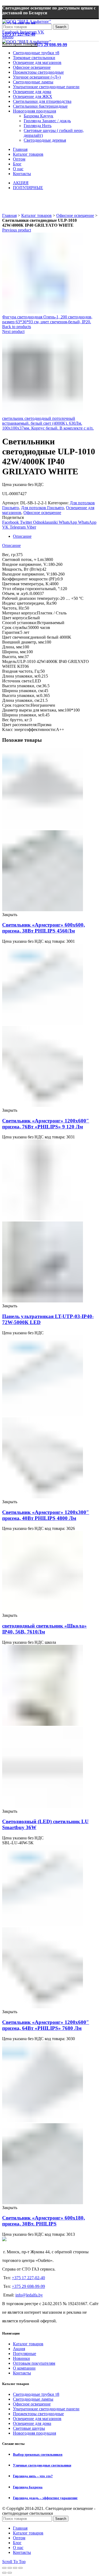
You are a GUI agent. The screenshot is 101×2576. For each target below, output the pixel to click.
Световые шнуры (29, 2428)
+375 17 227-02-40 (28, 2278)
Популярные (25, 2354)
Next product (13, 331)
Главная (9, 215)
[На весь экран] (15, 2568)
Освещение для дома (32, 2423)
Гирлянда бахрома (28, 2487)
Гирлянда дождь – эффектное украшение (45, 2498)
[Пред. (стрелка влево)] (4, 2573)
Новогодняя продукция (34, 2433)
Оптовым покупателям (34, 2363)
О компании (24, 2368)
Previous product (17, 230)
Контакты (22, 2373)
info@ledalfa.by (29, 2295)
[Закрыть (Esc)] (4, 2568)
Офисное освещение (75, 215)
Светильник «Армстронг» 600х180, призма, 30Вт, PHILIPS (43, 2221)
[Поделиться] (10, 2568)
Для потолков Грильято (42, 508)
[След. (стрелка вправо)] (10, 2573)
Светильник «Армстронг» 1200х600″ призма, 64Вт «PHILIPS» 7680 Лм (46, 2025)
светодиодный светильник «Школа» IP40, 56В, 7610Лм (44, 1629)
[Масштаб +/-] (20, 2568)
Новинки (21, 2358)
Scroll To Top (14, 2562)
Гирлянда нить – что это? (33, 2476)
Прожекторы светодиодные (38, 2414)
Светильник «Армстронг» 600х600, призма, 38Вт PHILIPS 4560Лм (43, 928)
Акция (19, 2349)
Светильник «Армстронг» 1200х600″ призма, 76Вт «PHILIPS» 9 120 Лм (46, 1124)
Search (61, 27)
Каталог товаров (36, 215)
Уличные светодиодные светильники (42, 2465)
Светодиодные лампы (33, 2399)
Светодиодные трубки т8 (36, 2394)
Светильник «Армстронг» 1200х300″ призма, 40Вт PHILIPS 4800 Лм (46, 1515)
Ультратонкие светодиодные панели (46, 2409)
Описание (22, 536)
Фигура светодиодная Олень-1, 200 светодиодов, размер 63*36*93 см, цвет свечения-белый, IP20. (47, 319)
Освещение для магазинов (37, 2419)
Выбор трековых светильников (38, 2454)
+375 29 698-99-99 (50, 45)
